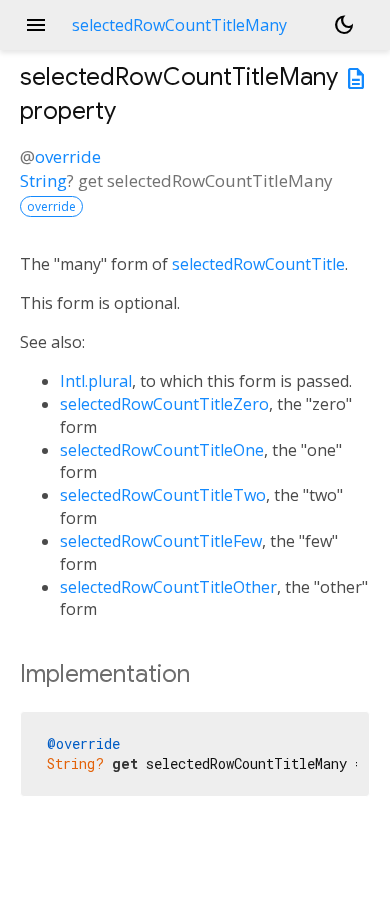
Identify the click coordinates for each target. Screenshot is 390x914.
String (43, 180)
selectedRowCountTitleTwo (163, 495)
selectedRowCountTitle (258, 264)
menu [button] (36, 25)
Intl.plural (96, 381)
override (68, 156)
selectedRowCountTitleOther (168, 587)
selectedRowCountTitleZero (164, 404)
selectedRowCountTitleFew (161, 541)
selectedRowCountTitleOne (162, 450)
